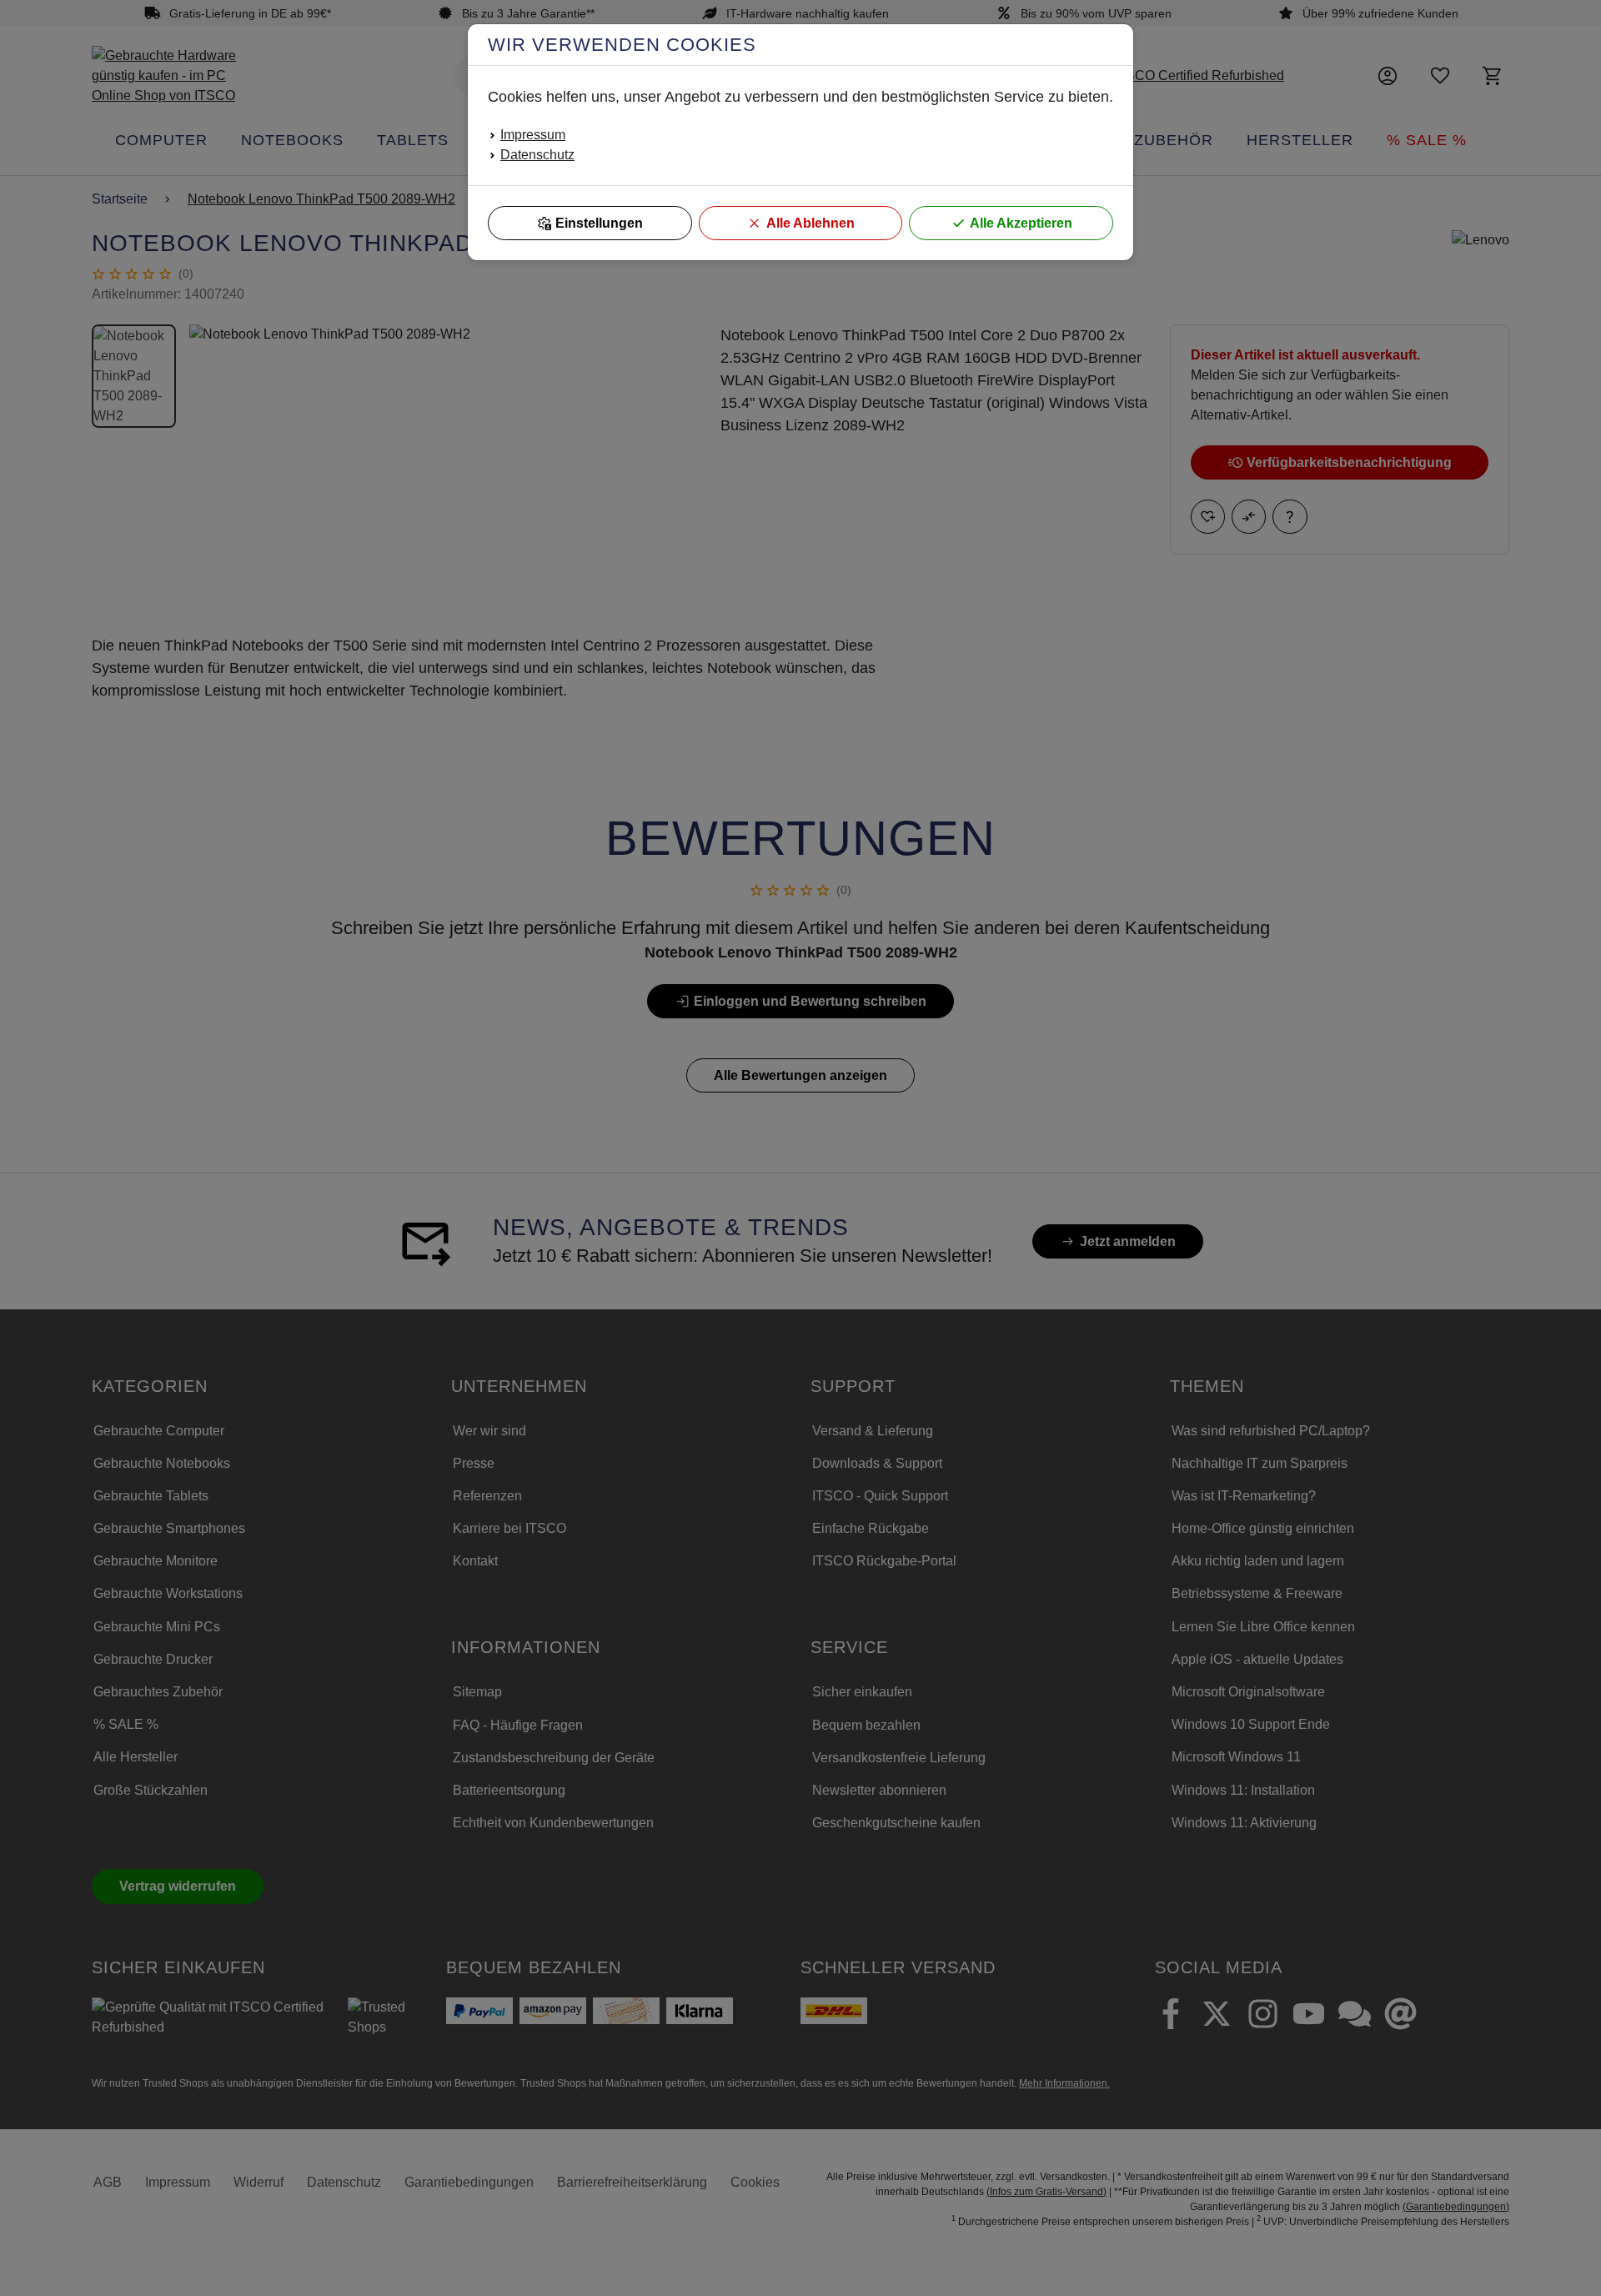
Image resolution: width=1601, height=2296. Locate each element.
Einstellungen (599, 223)
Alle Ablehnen (811, 223)
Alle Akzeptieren (1021, 223)
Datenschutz (537, 155)
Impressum (533, 135)
